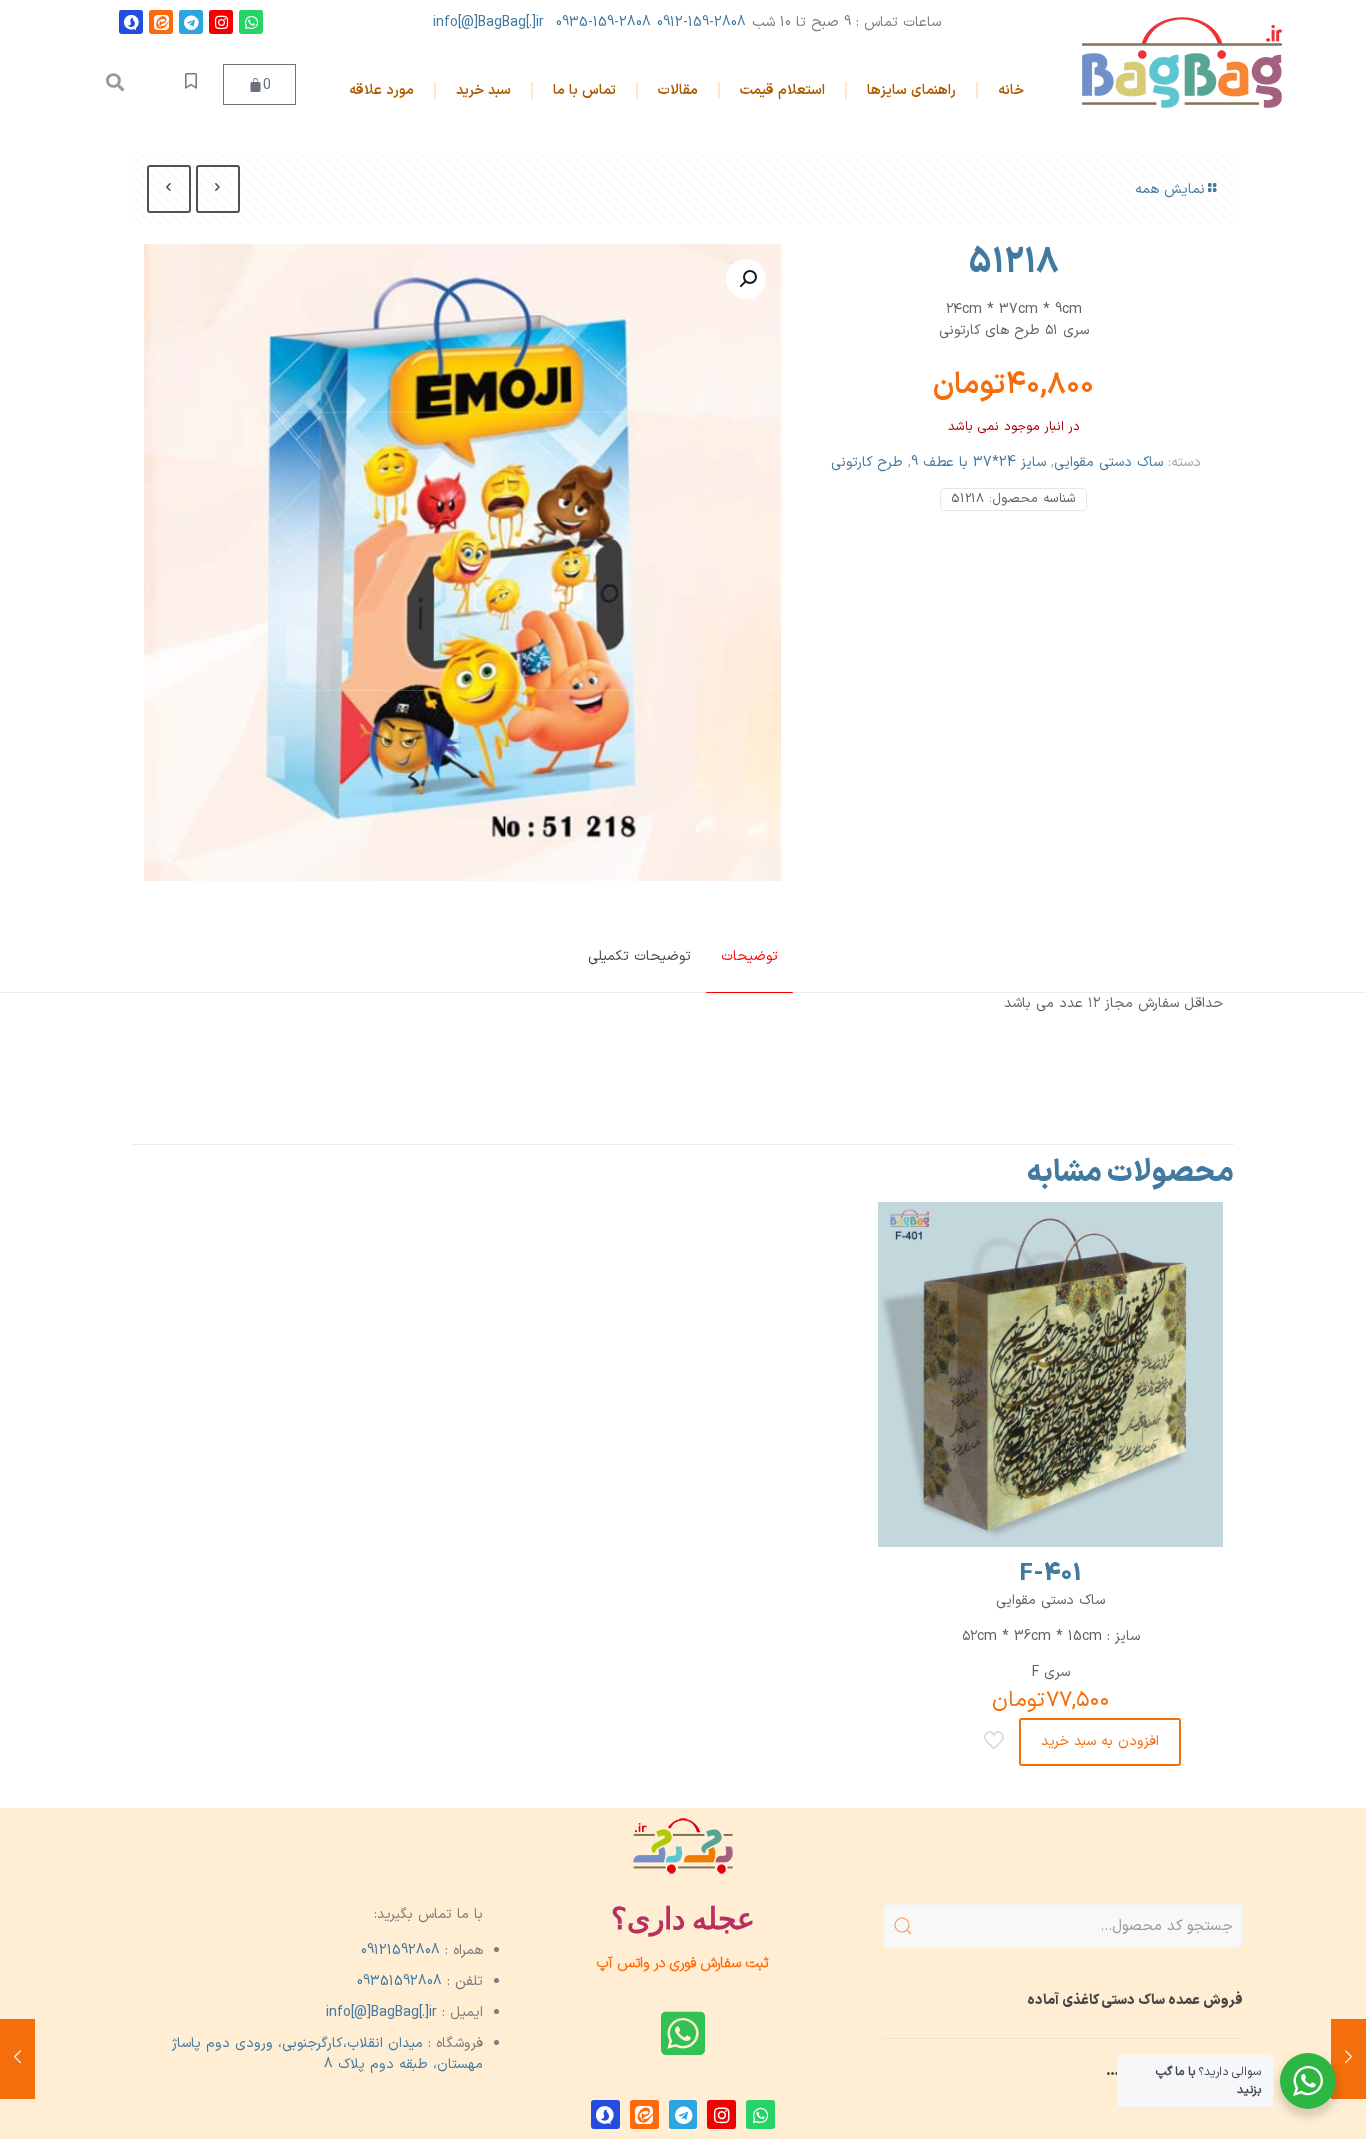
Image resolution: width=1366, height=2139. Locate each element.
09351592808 (399, 1981)
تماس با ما (584, 90)
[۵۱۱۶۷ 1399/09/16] (1348, 2059)
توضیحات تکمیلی (639, 956)
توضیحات (749, 956)
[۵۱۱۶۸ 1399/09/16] (17, 2059)
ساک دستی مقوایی (1108, 462)
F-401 (1051, 1574)
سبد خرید (483, 90)
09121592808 (400, 1950)
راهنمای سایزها (911, 90)
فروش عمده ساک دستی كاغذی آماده (1135, 2000)
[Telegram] (191, 22)
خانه (1011, 90)
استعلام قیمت (782, 90)
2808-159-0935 (603, 22)
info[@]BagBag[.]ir (488, 22)
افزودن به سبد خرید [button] (1100, 1741)
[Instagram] (221, 22)
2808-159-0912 (701, 22)
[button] (115, 82)
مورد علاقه (381, 90)
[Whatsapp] (251, 22)
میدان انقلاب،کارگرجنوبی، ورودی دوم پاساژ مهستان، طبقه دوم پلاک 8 (328, 2054)
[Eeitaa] (161, 22)
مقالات (678, 90)
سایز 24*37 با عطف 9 (978, 462)
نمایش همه (1170, 189)
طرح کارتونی (867, 462)
